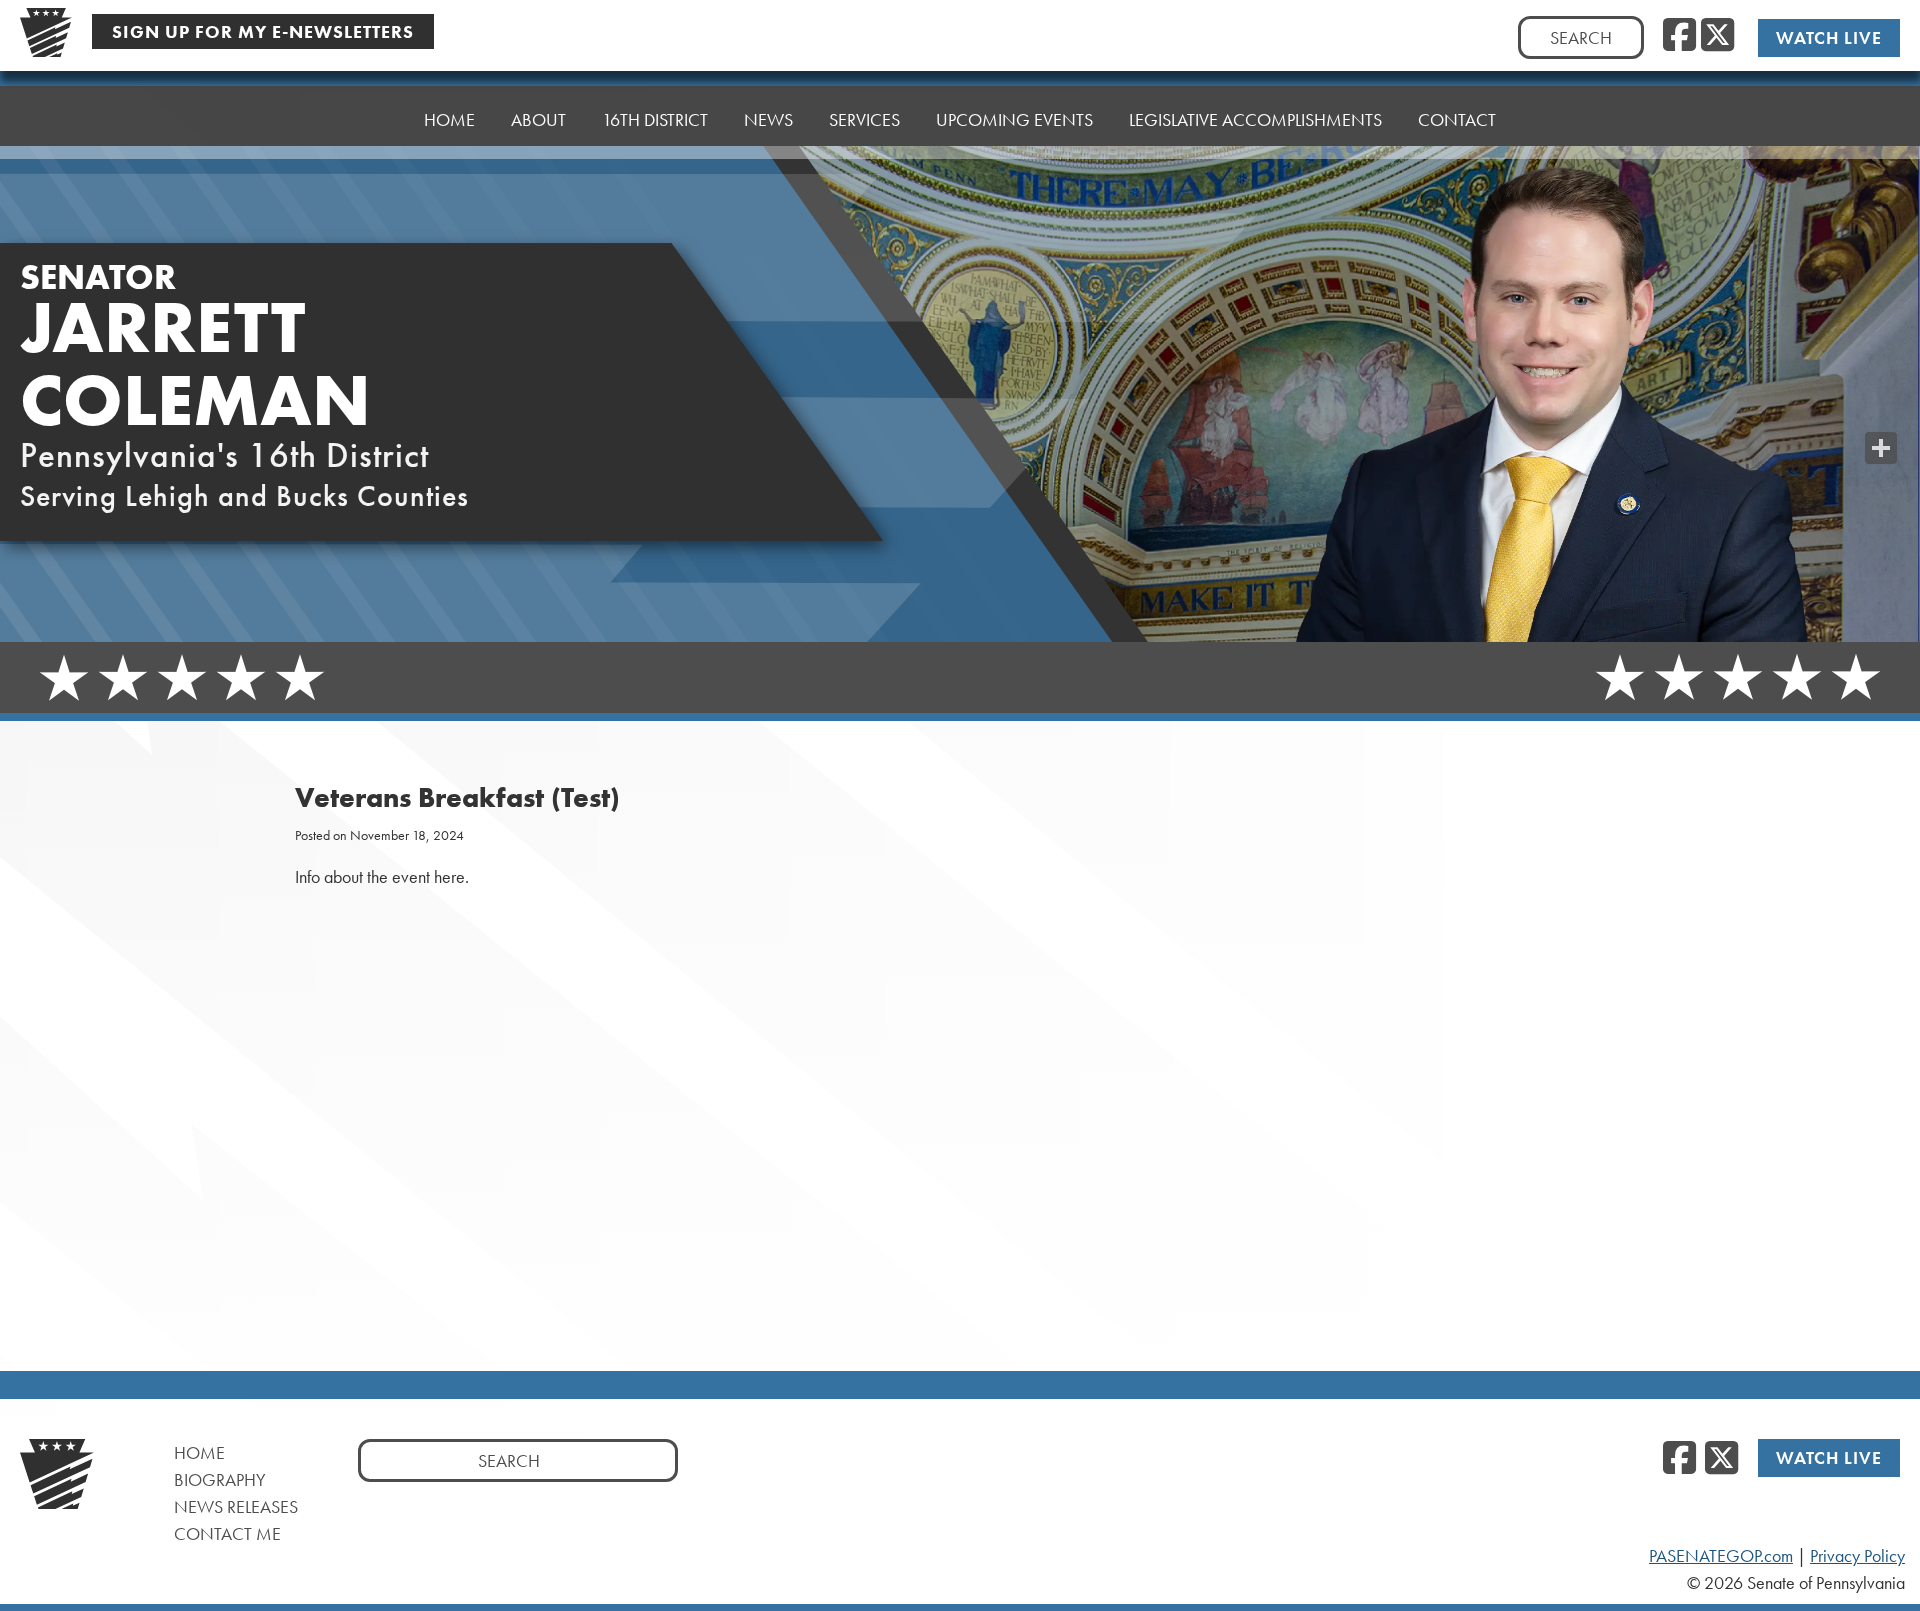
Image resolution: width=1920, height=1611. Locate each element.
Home (449, 119)
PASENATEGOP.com (1721, 1556)
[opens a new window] (1881, 408)
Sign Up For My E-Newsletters (263, 31)
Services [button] (864, 119)
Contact (1457, 119)
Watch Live (1829, 37)
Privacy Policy (1857, 1556)
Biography (220, 1479)
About (538, 119)
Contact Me (227, 1533)
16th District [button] (655, 119)
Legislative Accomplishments (1255, 119)
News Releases (236, 1506)
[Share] (1881, 448)
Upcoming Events (1014, 119)
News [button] (768, 119)
